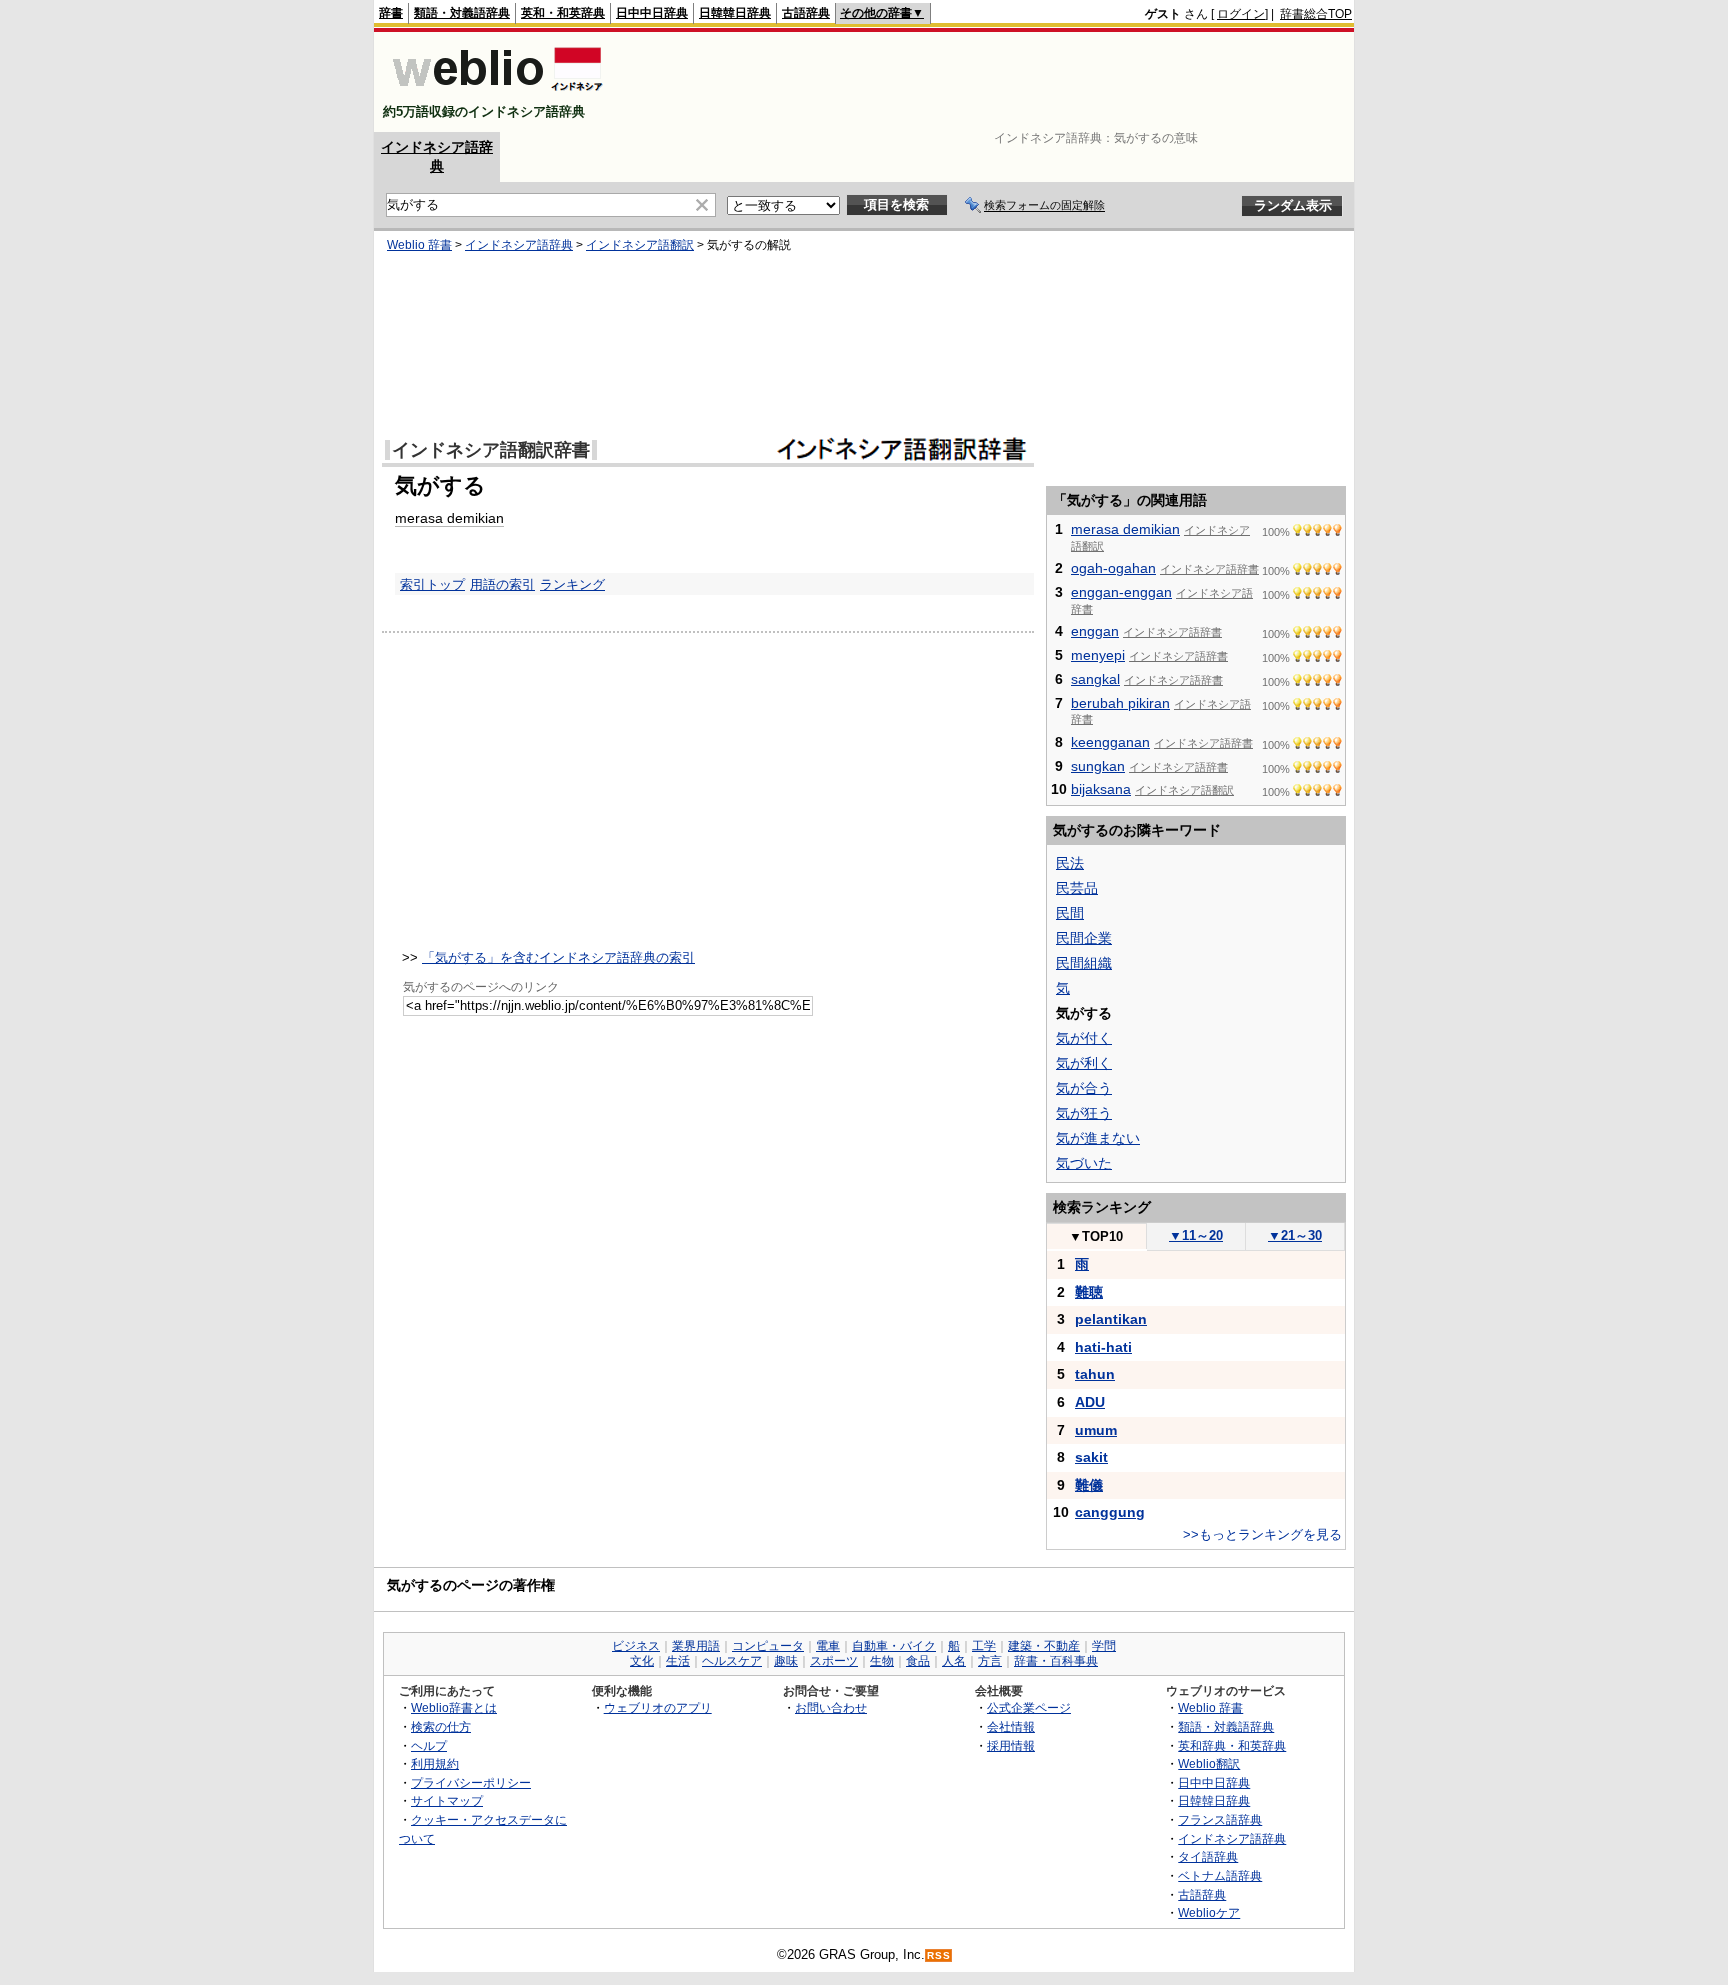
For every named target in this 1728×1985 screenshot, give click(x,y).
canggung (1110, 1512)
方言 (990, 1661)
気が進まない (1098, 1138)
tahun (1095, 1374)
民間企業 (1084, 938)
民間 (1070, 913)
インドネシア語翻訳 (640, 245)
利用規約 (435, 1763)
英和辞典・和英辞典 (1232, 1745)
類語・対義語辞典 (462, 13)
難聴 (1089, 1292)
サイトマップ (447, 1800)
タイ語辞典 (1208, 1856)
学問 (1104, 1646)
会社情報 (1011, 1726)
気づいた (1084, 1163)
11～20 (1196, 1235)
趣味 (786, 1661)
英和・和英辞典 (563, 13)
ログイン (1241, 14)
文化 (642, 1661)
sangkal (1095, 679)
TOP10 (1096, 1236)
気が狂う (1084, 1113)
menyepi (1098, 655)
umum (1096, 1430)
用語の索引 (502, 584)
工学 (984, 1646)
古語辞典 (806, 13)
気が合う (1084, 1088)
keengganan (1110, 742)
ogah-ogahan (1113, 568)
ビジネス (636, 1646)
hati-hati (1103, 1347)
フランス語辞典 (1220, 1819)
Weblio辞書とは (454, 1707)
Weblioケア (1209, 1912)
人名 (954, 1661)
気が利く (1084, 1063)
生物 (882, 1661)
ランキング (572, 584)
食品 (918, 1661)
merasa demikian (449, 518)
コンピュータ (768, 1646)
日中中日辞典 (652, 13)
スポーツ (834, 1661)
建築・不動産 (1044, 1646)
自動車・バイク (894, 1646)
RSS (939, 1955)
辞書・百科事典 (1056, 1661)
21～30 (1295, 1235)
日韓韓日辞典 (735, 13)
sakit (1091, 1457)
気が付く (1084, 1038)
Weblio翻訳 (1209, 1763)
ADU (1090, 1402)
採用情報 (1011, 1745)
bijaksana (1101, 789)
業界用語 (696, 1646)
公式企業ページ (1029, 1707)
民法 (1070, 863)
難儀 (1089, 1485)
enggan (1095, 631)
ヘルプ (429, 1745)
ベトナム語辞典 (1220, 1875)
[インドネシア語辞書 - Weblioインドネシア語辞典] (495, 94)
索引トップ (432, 584)
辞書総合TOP (1316, 14)
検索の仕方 (441, 1726)
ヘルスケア (732, 1661)
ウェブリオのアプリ (658, 1707)
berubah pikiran (1120, 703)
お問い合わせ (831, 1707)
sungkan (1098, 766)
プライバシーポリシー (471, 1782)
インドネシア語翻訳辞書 (491, 450)
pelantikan (1111, 1319)
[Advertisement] (988, 82)
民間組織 (1084, 963)
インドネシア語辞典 (519, 245)
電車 (828, 1646)
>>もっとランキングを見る (1262, 1534)
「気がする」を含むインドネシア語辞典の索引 (558, 957)
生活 (678, 1661)
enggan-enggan (1121, 592)
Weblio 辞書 (419, 245)
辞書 (391, 13)
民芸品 (1077, 888)
